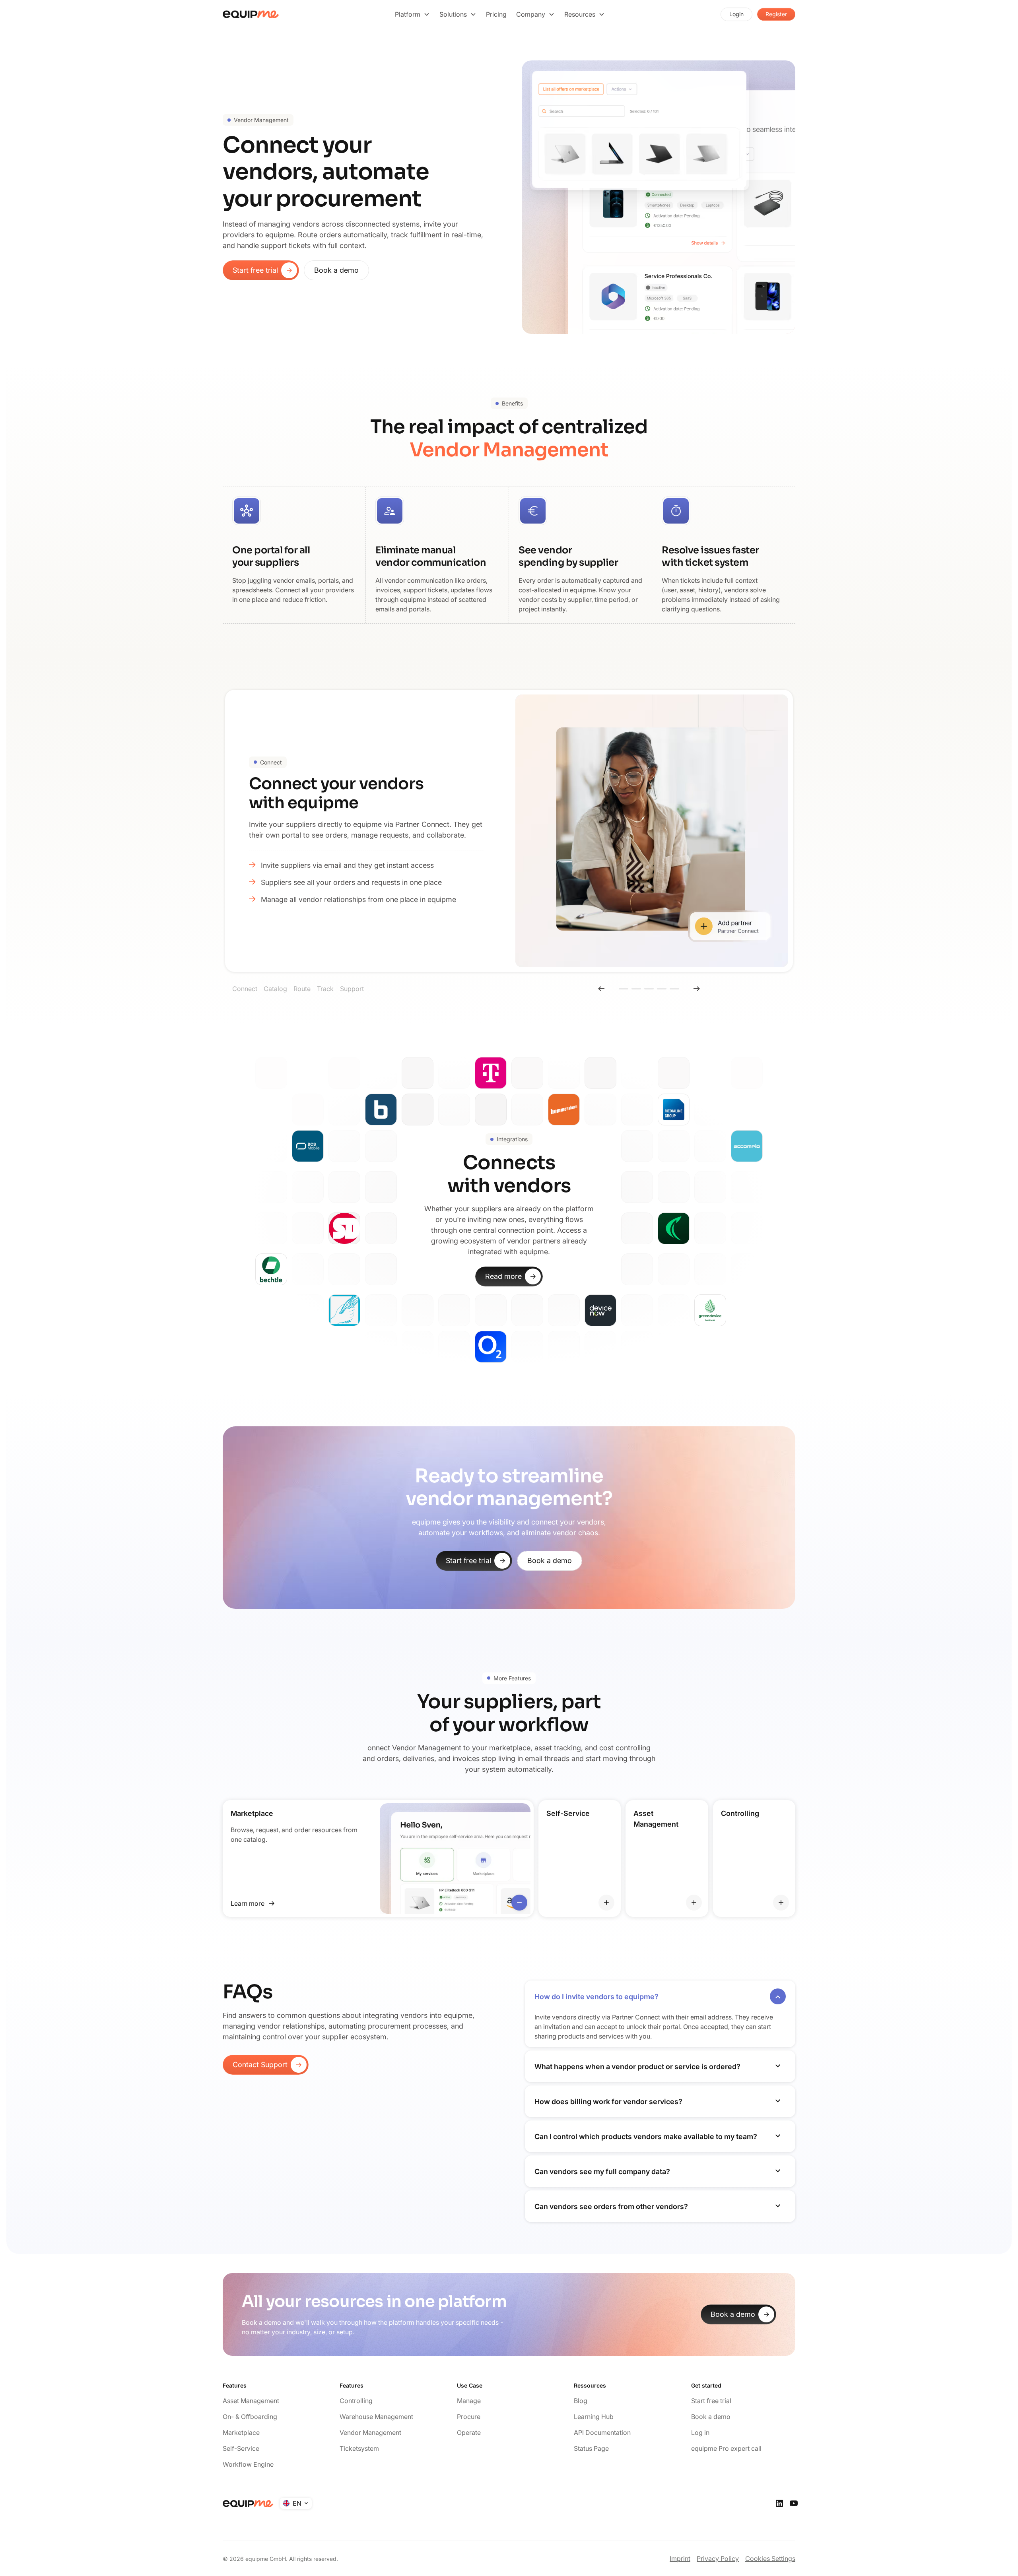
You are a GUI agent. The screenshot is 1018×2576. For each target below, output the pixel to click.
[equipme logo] (251, 14)
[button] (412, 14)
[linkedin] (779, 2503)
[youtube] (794, 2503)
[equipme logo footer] (248, 2504)
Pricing (496, 14)
